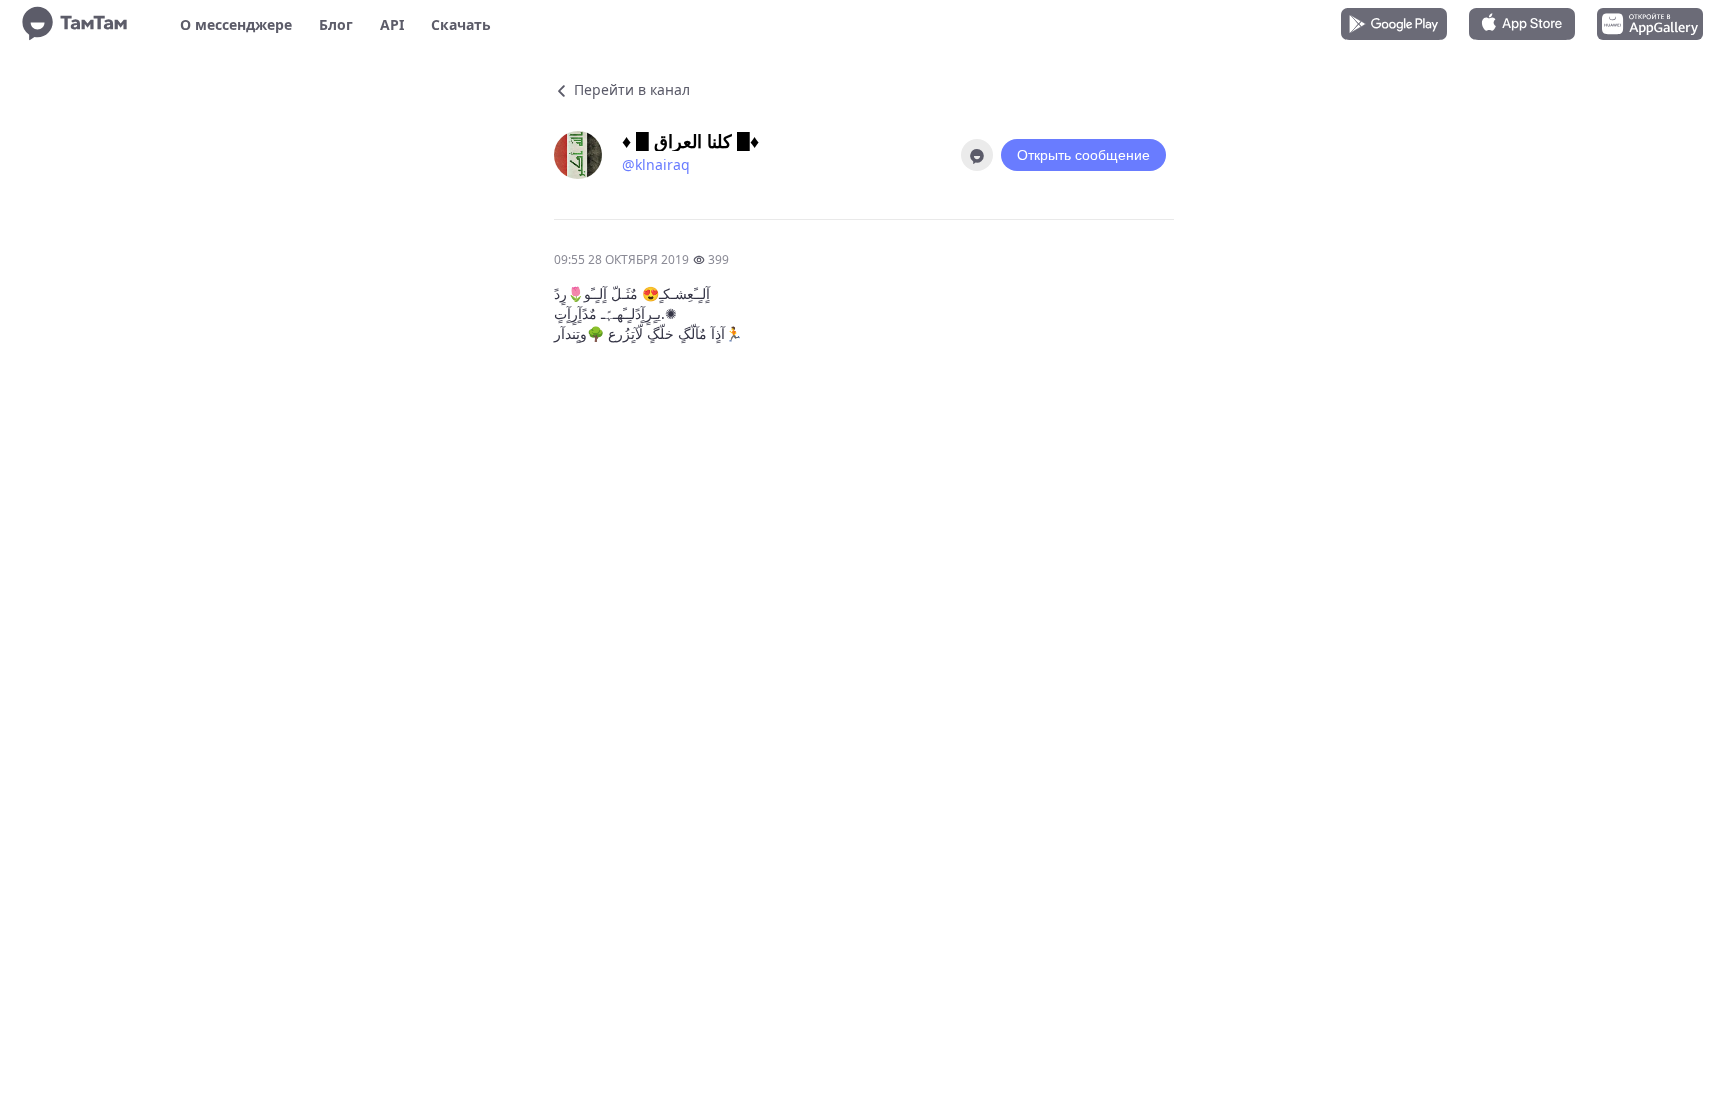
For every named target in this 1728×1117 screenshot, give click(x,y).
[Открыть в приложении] (977, 155)
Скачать (461, 24)
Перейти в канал (630, 89)
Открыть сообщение (1083, 155)
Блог (336, 24)
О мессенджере (236, 24)
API (392, 24)
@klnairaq (656, 164)
